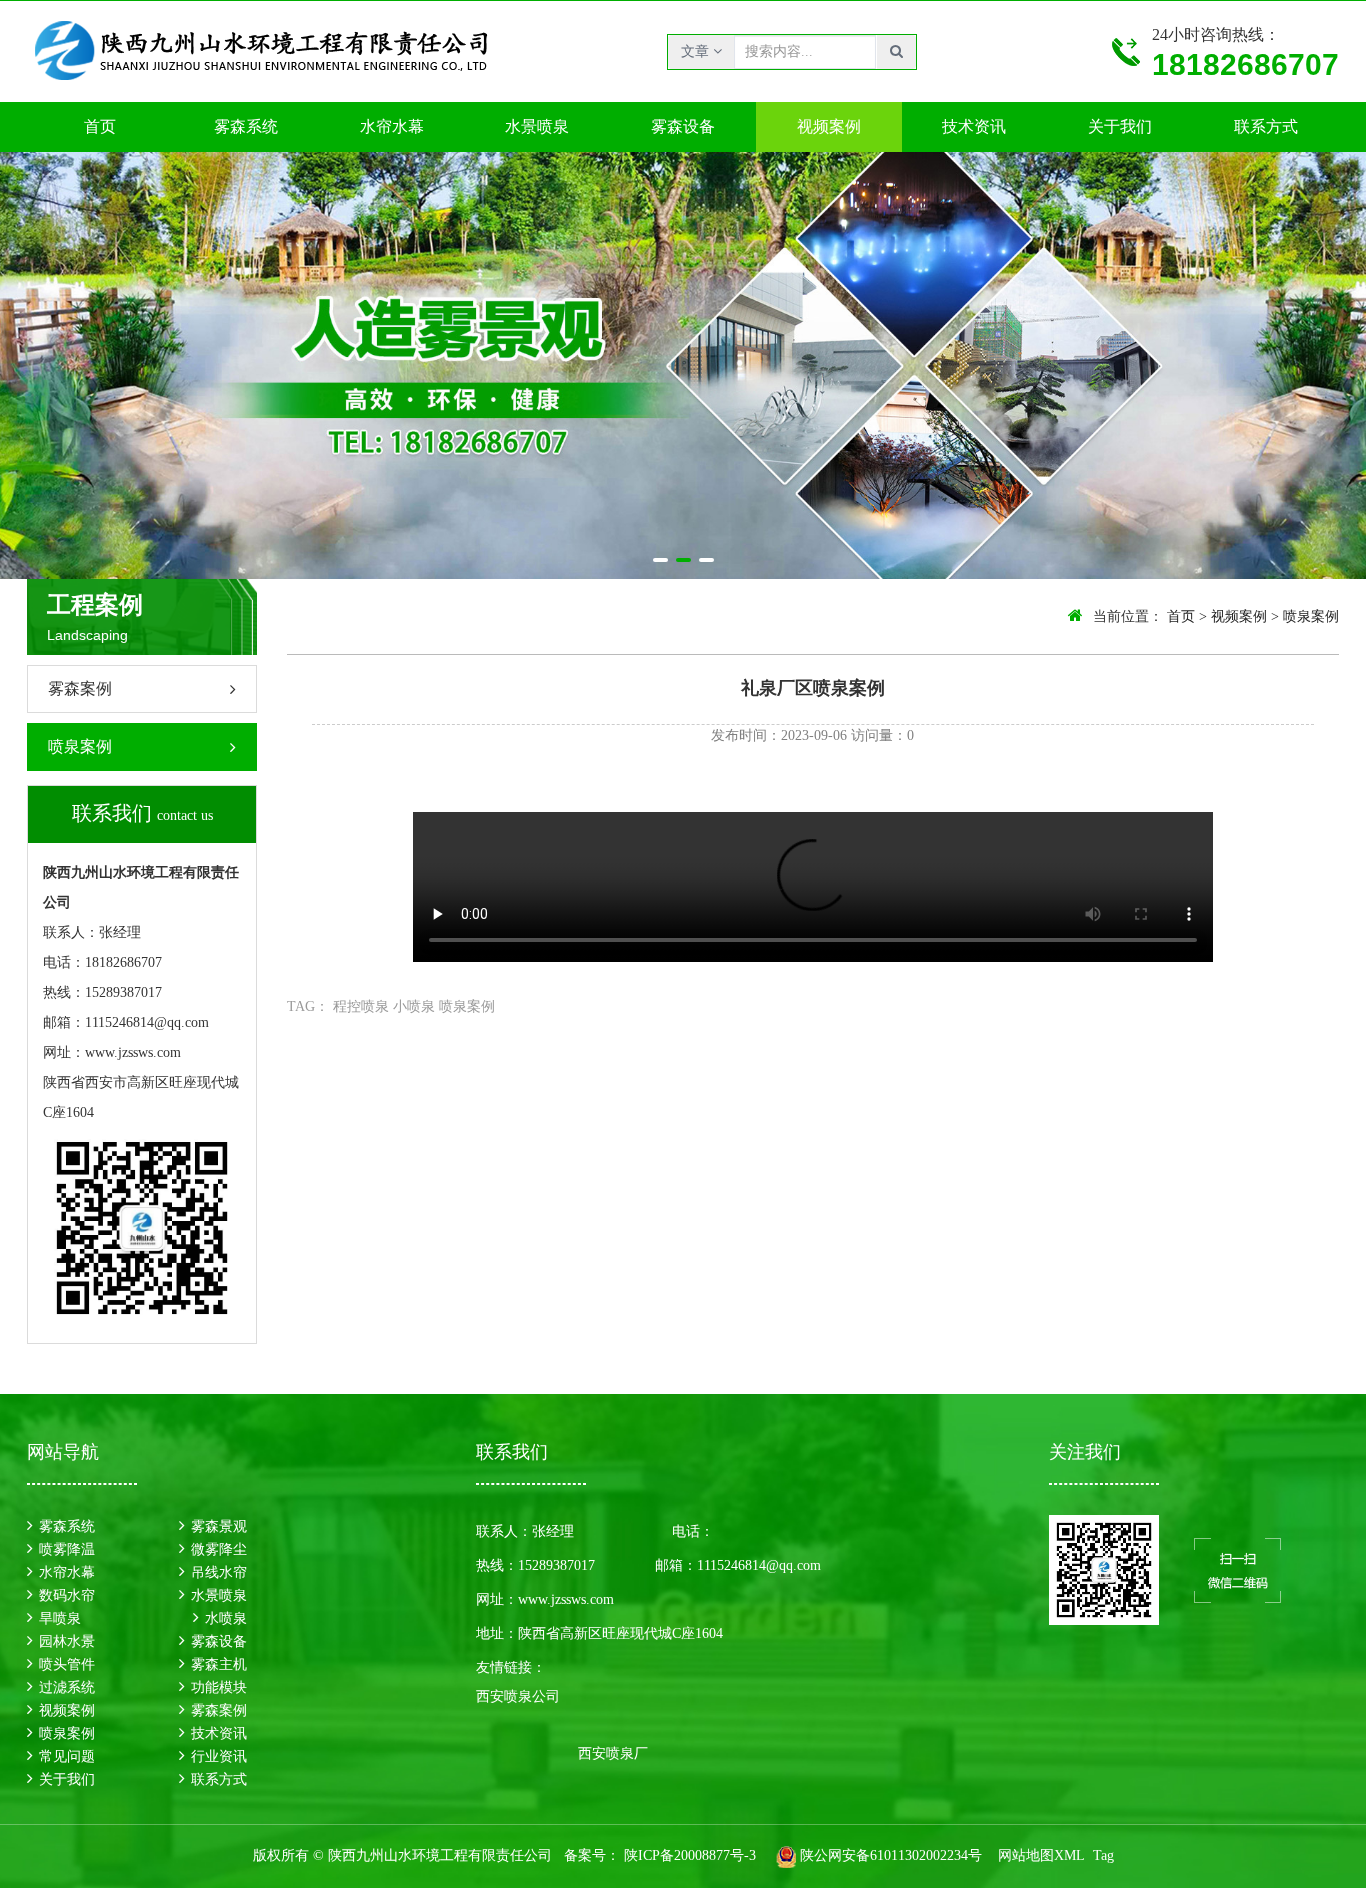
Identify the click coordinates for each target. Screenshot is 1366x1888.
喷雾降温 (67, 1549)
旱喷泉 (60, 1618)
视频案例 (829, 126)
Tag (1103, 1855)
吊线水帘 (219, 1572)
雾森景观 (219, 1526)
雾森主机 (219, 1664)
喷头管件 (67, 1664)
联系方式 (1266, 126)
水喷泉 (226, 1618)
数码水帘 (67, 1595)
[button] (660, 560)
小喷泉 (414, 1006)
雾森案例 (80, 688)
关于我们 (1120, 126)
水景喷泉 (537, 126)
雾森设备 (683, 126)
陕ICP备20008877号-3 (688, 1855)
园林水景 (67, 1641)
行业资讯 (219, 1756)
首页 (100, 126)
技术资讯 (974, 126)
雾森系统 (246, 126)
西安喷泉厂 (613, 1753)
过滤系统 (67, 1687)
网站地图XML (1041, 1855)
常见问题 (67, 1756)
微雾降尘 (219, 1549)
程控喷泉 (361, 1006)
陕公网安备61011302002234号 (891, 1855)
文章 (697, 51)
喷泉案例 (80, 746)
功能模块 (219, 1687)
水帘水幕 (392, 126)
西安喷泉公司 (518, 1696)
